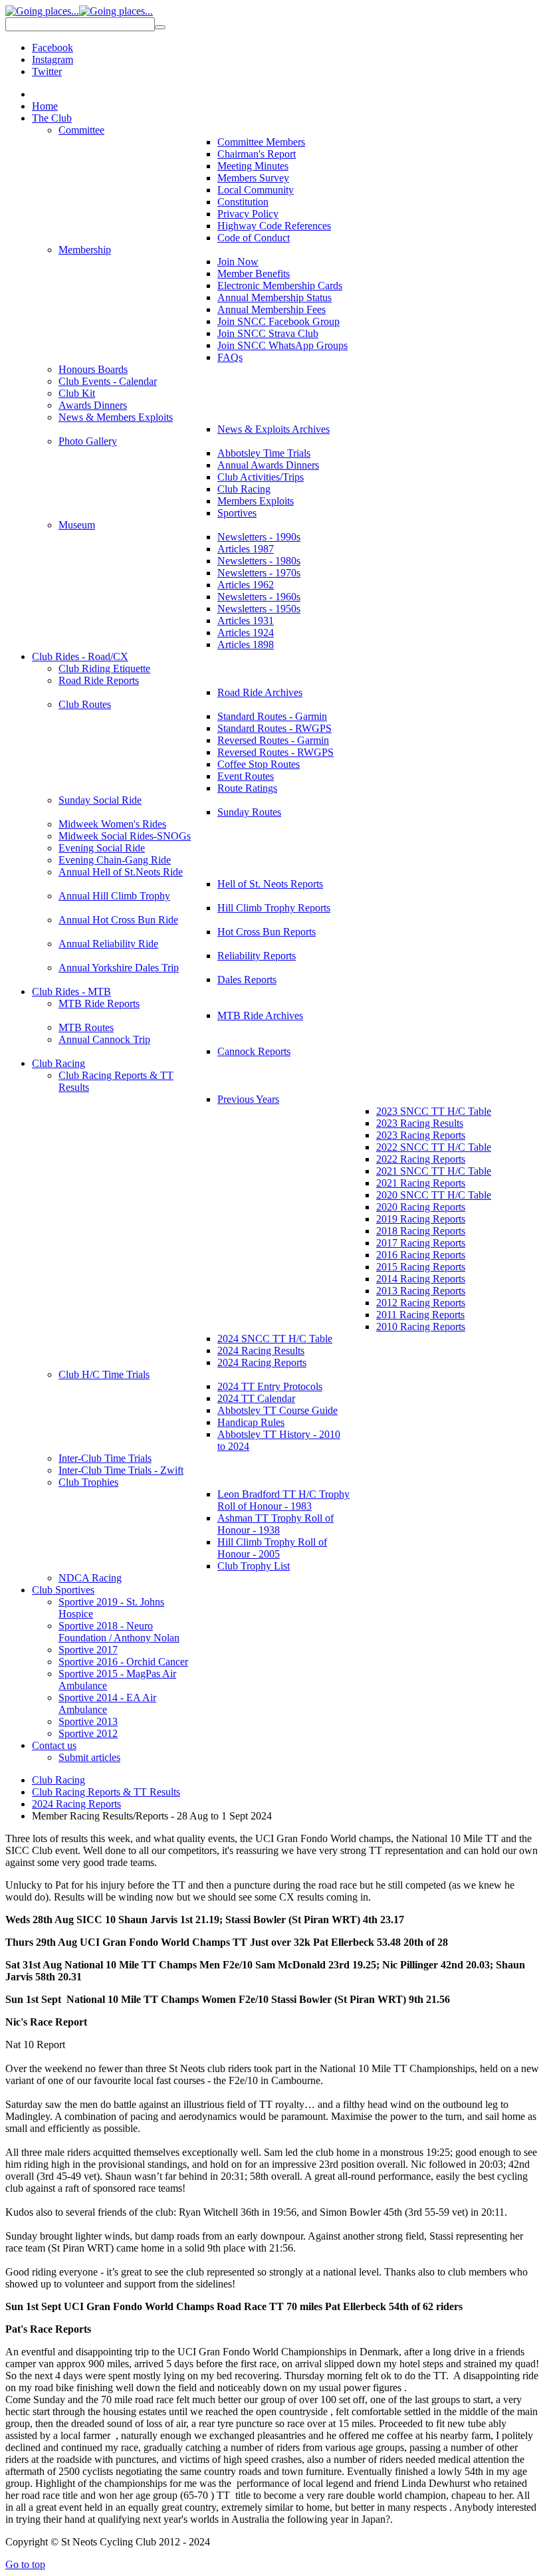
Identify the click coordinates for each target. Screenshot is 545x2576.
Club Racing (58, 1780)
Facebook (53, 48)
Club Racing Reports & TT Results (106, 1792)
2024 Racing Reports (76, 1804)
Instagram (53, 59)
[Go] (160, 27)
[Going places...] (79, 11)
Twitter (47, 71)
